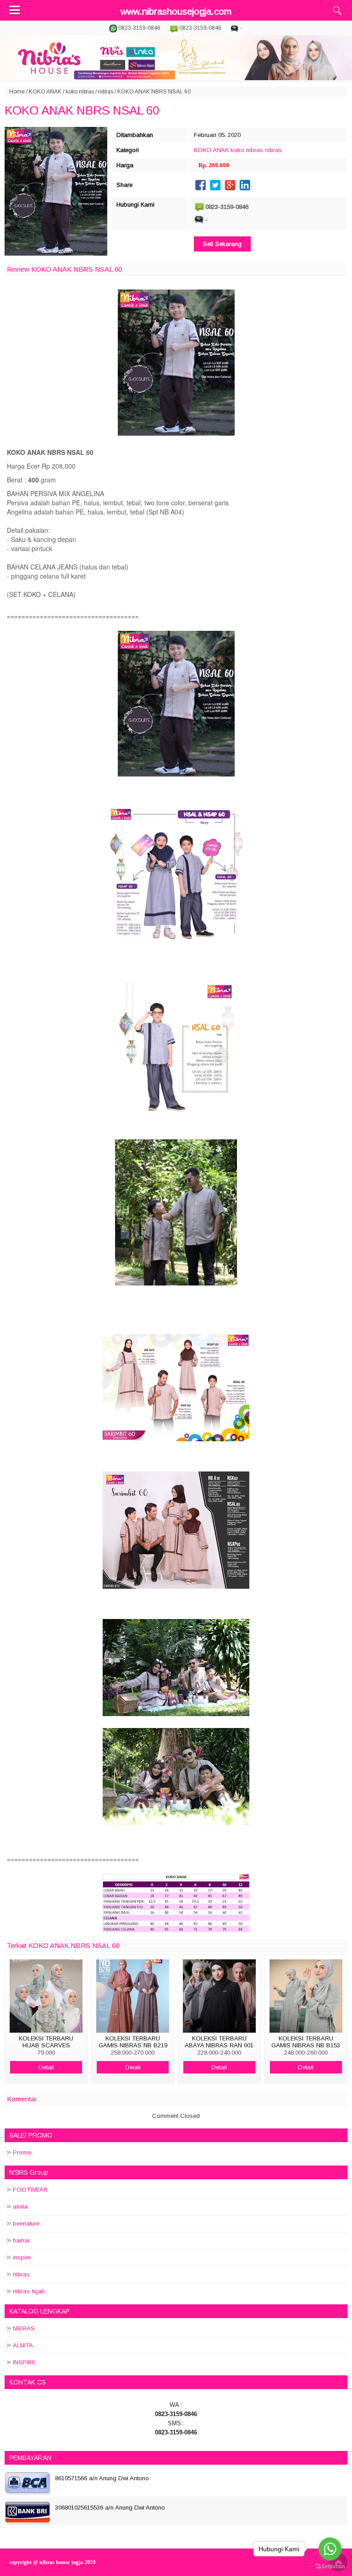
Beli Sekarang (222, 244)
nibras (106, 92)
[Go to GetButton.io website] (330, 2567)
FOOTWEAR (30, 2190)
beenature (26, 2223)
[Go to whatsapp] (330, 2549)
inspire (22, 2257)
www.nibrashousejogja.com (176, 11)
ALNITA (23, 2345)
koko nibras (80, 92)
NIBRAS (24, 2328)
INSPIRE (24, 2362)
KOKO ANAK (45, 92)
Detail (46, 2067)
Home (17, 92)
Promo (22, 2152)
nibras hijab (29, 2291)
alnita (20, 2207)
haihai (21, 2240)
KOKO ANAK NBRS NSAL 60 (82, 110)
